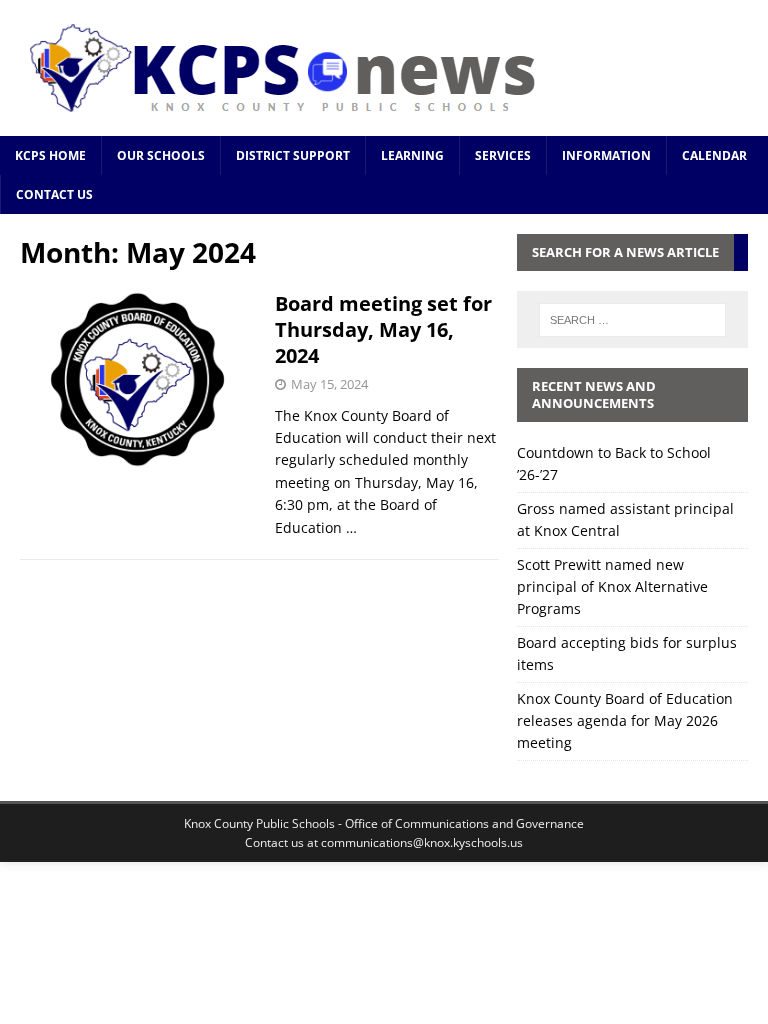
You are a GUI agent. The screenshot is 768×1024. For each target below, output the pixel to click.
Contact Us (54, 194)
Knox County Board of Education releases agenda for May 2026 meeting (625, 721)
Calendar (714, 155)
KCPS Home (50, 155)
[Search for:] (632, 320)
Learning (412, 155)
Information (606, 155)
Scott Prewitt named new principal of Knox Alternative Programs (612, 587)
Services (503, 155)
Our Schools (161, 155)
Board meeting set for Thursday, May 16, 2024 (383, 329)
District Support (293, 155)
